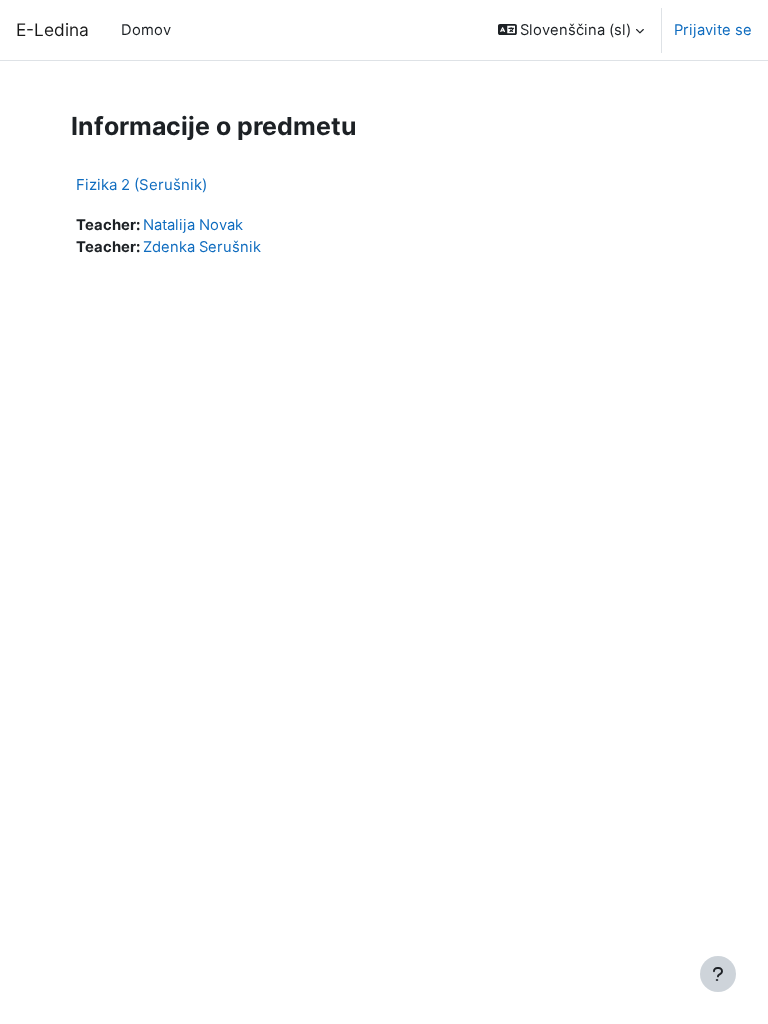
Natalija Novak (193, 225)
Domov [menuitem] (146, 30)
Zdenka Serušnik (202, 247)
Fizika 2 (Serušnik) (141, 184)
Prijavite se (713, 30)
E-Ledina (52, 29)
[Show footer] (718, 974)
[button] (571, 30)
